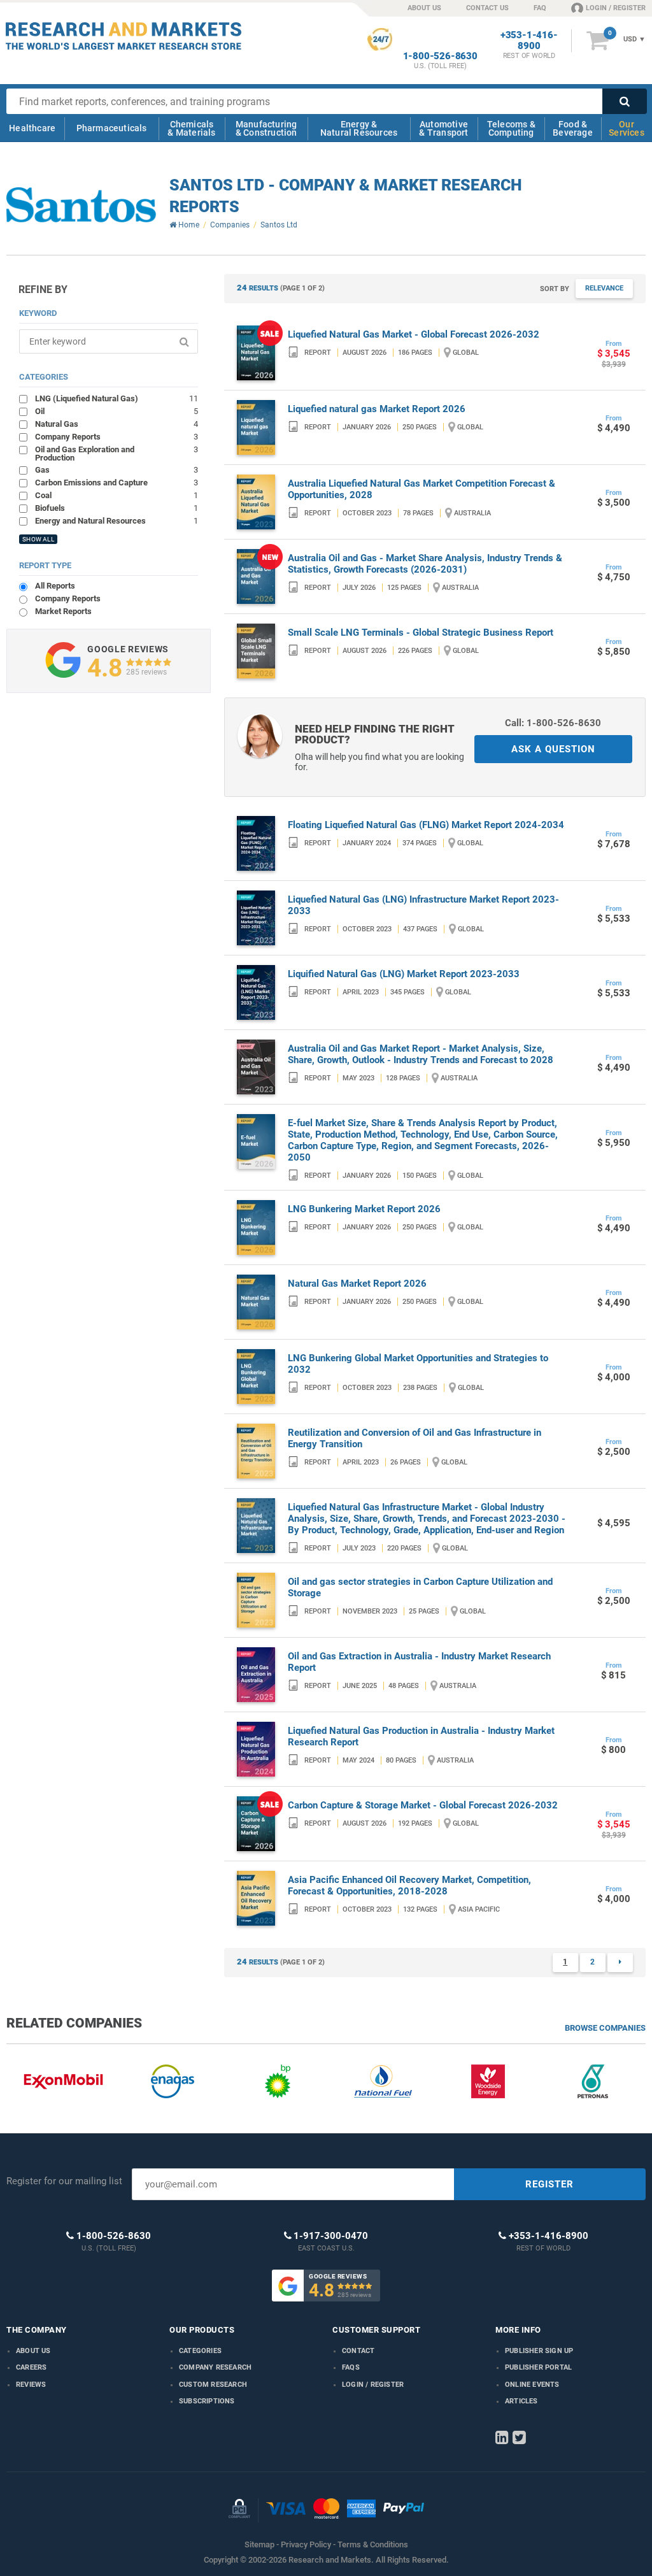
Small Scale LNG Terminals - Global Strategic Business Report (421, 633)
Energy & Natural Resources (359, 128)
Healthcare (32, 128)
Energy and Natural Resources (116, 520)
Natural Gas (116, 424)
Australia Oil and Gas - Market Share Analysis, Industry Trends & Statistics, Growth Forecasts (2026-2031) (425, 564)
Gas (116, 469)
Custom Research (213, 2385)
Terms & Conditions (373, 2544)
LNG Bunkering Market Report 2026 (364, 1209)
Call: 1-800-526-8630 (553, 723)
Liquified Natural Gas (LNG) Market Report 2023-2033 (404, 974)
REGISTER (549, 2184)
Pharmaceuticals (112, 128)
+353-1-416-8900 (529, 41)
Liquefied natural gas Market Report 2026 (377, 409)
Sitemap (259, 2544)
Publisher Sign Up (539, 2351)
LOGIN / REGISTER (616, 8)
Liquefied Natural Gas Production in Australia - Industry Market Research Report (421, 1736)
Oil (116, 411)
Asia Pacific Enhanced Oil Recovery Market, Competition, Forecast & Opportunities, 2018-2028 (409, 1885)
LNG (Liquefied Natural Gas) (116, 398)
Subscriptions (207, 2401)
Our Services (627, 128)
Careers (31, 2367)
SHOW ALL (38, 539)
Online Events (532, 2385)
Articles (521, 2401)
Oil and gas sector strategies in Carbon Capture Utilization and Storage (420, 1587)
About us (33, 2351)
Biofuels (116, 508)
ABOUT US (424, 8)
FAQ (540, 8)
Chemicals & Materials (191, 128)
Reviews (31, 2385)
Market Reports (63, 611)
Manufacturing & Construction (266, 128)
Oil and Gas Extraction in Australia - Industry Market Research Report (419, 1662)
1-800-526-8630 (440, 56)
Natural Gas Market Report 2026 (357, 1284)
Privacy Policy (306, 2544)
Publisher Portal (538, 2367)
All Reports (55, 586)
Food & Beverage (573, 128)
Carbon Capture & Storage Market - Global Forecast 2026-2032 (423, 1805)
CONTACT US (487, 8)
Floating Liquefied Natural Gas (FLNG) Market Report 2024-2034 (426, 825)
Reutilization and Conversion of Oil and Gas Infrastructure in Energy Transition (415, 1438)
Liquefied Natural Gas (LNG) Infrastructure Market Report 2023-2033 (423, 905)
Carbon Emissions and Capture (116, 482)
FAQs (351, 2367)
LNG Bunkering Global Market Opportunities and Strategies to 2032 (418, 1364)
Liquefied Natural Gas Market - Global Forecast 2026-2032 (414, 334)
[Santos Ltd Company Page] (81, 205)
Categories (200, 2351)
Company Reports (116, 436)
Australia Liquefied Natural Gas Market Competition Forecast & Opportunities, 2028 (422, 489)
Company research (215, 2367)
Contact (358, 2351)
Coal (116, 495)
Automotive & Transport (443, 128)
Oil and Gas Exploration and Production (116, 453)
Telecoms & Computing (511, 128)
